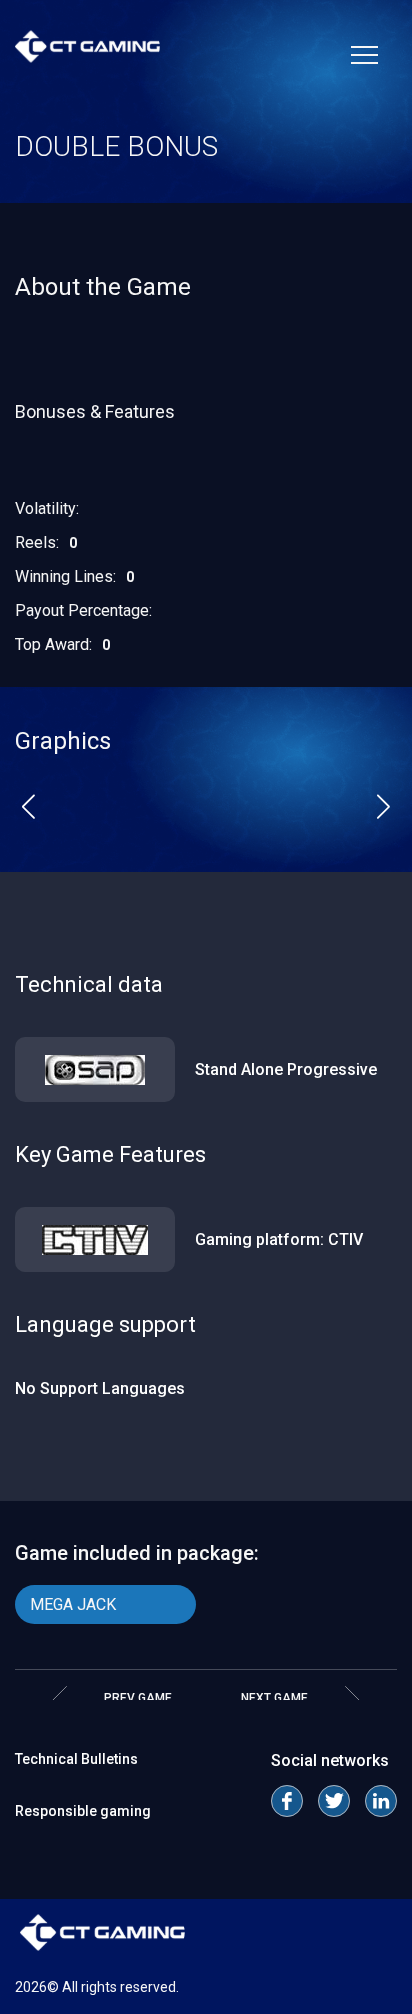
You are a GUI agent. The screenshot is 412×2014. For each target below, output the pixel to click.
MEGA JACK (73, 1604)
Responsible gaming (83, 1811)
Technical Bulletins (76, 1759)
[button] (28, 806)
